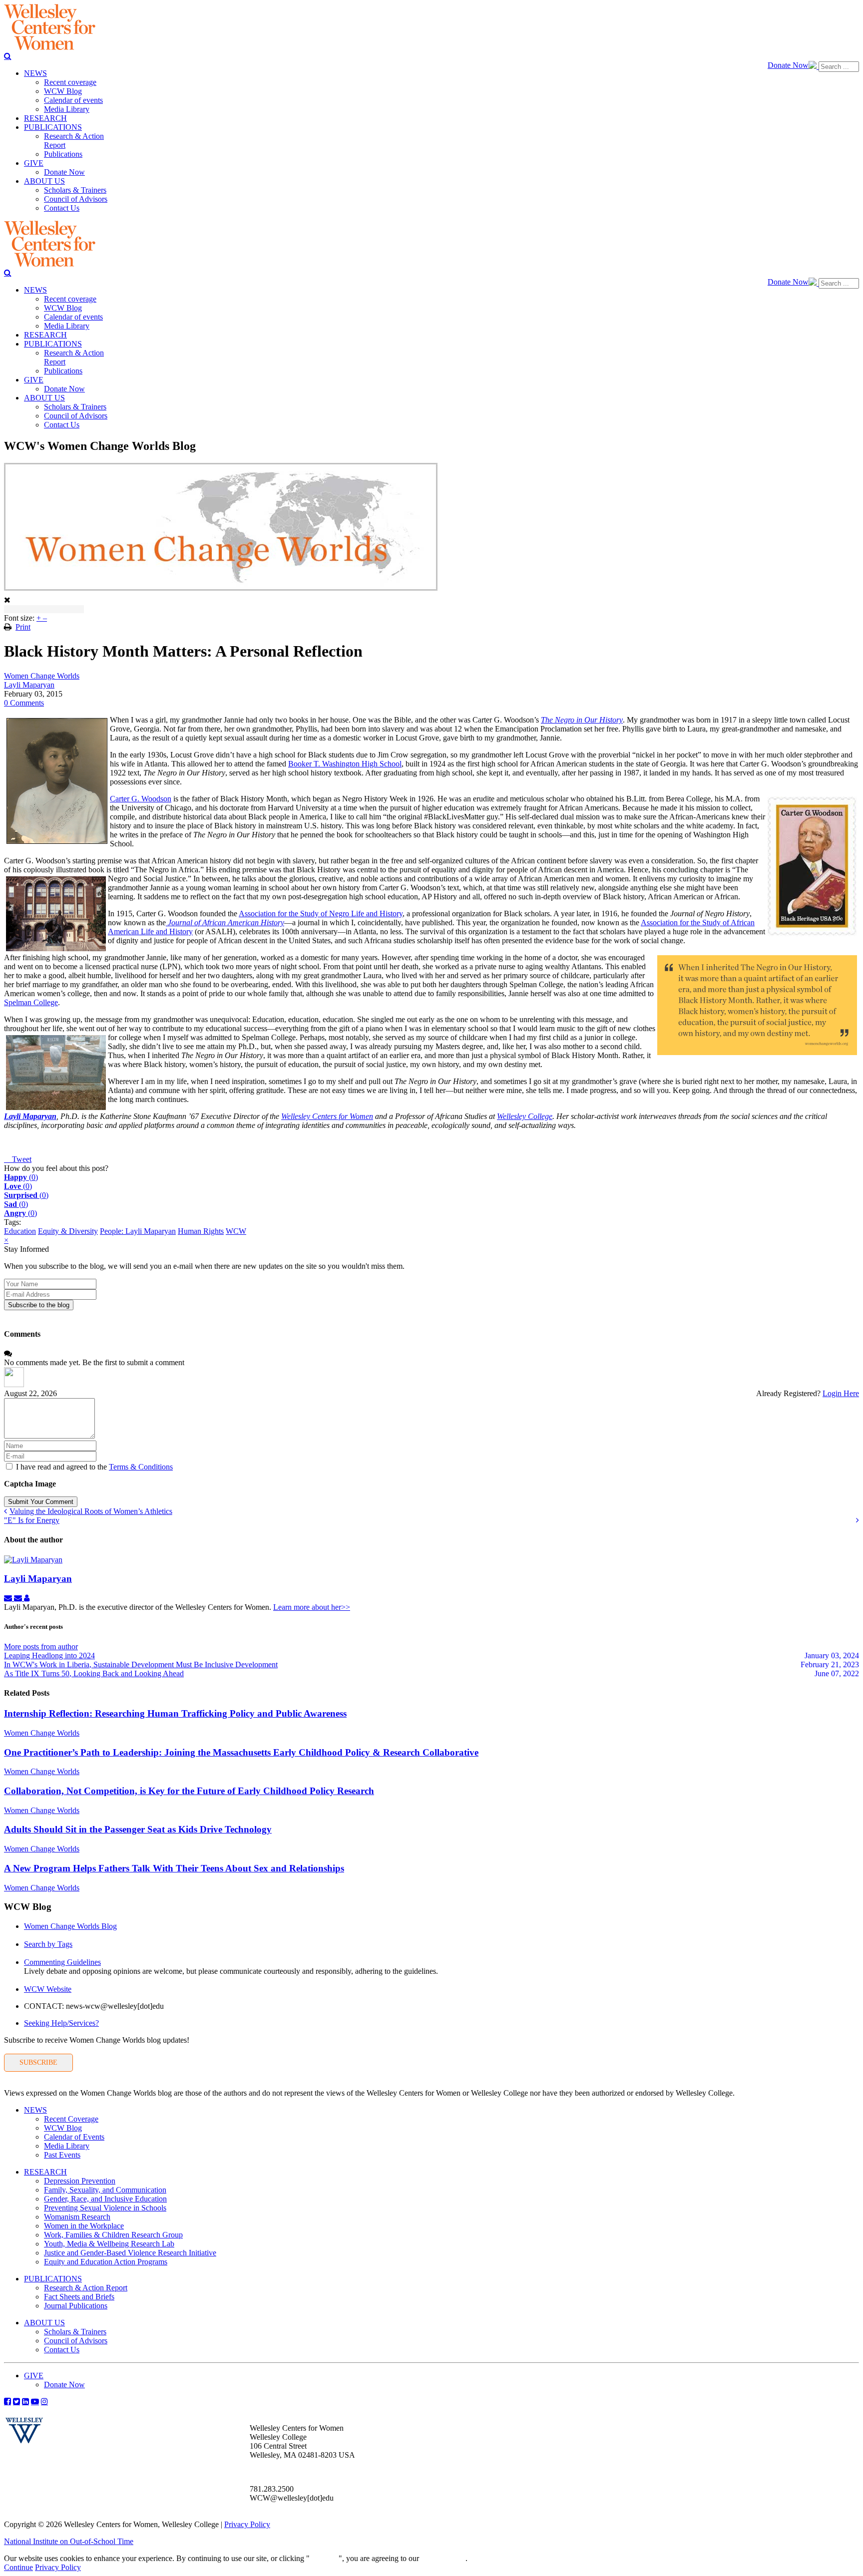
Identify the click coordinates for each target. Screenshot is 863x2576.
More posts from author (41, 1647)
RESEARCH (45, 2172)
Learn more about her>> (312, 1607)
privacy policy (443, 2558)
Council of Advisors (76, 2341)
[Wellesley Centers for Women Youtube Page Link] (35, 2401)
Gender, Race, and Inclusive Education (105, 2199)
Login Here (841, 1393)
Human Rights (201, 1231)
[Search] (8, 56)
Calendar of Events (74, 2137)
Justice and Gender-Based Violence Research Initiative (130, 2253)
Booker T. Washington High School (345, 764)
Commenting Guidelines (62, 1962)
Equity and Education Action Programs (106, 2262)
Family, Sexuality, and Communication (105, 2190)
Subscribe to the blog (39, 1305)
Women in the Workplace (84, 2226)
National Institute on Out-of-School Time (69, 2541)
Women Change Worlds (42, 676)
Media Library (67, 2146)
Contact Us (62, 2350)
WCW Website (48, 1989)
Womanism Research (77, 2217)
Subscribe (38, 2062)
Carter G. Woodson (141, 799)
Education (20, 1231)
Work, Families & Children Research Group (113, 2235)
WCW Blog (63, 2128)
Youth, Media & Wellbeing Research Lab (109, 2244)
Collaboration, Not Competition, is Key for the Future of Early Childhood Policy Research (189, 1791)
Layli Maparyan (29, 685)
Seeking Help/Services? (61, 2023)
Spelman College (31, 1002)
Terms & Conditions (141, 1467)
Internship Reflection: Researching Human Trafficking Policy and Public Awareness (175, 1713)
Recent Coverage (71, 2119)
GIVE (34, 2376)
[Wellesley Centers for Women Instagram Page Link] (44, 2401)
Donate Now (788, 65)
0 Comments (24, 703)
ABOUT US (44, 2323)
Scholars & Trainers (75, 2332)
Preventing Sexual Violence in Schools (105, 2208)
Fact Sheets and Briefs (79, 2297)
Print (23, 627)
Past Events (62, 2155)
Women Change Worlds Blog (70, 1926)
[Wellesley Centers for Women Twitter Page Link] (16, 2401)
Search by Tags (48, 1944)
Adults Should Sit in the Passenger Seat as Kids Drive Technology (138, 1829)
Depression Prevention (80, 2181)
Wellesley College (525, 1116)
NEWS (35, 2110)
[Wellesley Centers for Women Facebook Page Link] (7, 2401)
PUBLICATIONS (53, 2279)
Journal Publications (76, 2306)
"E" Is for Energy (32, 1520)
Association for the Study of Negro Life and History (321, 914)
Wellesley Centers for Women (327, 1116)
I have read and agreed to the (94, 1467)
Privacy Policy (247, 2524)
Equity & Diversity (68, 1231)
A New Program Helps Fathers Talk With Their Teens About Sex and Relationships (174, 1868)
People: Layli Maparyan (138, 1231)
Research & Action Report (86, 2288)
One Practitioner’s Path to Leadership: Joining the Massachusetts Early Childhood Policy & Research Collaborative (241, 1752)
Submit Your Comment (41, 1502)
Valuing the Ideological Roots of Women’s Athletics (91, 1511)
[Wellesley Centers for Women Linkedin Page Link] (25, 2401)
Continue (324, 2558)
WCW (236, 1231)
